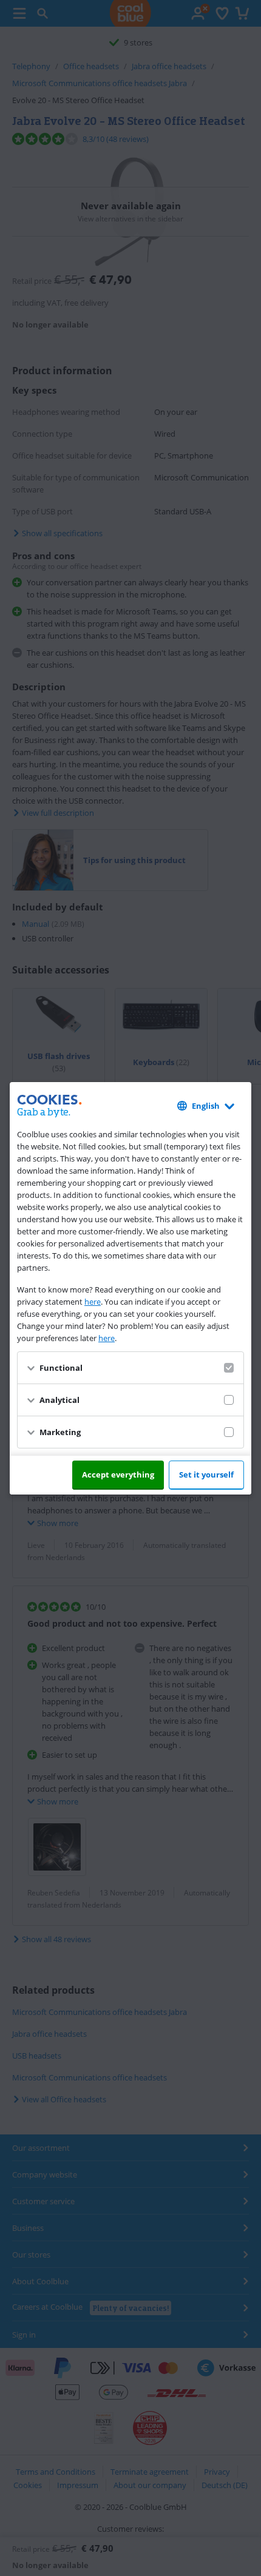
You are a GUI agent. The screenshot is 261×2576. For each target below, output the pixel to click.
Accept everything (118, 1475)
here (93, 1302)
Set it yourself (206, 1475)
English (206, 1106)
